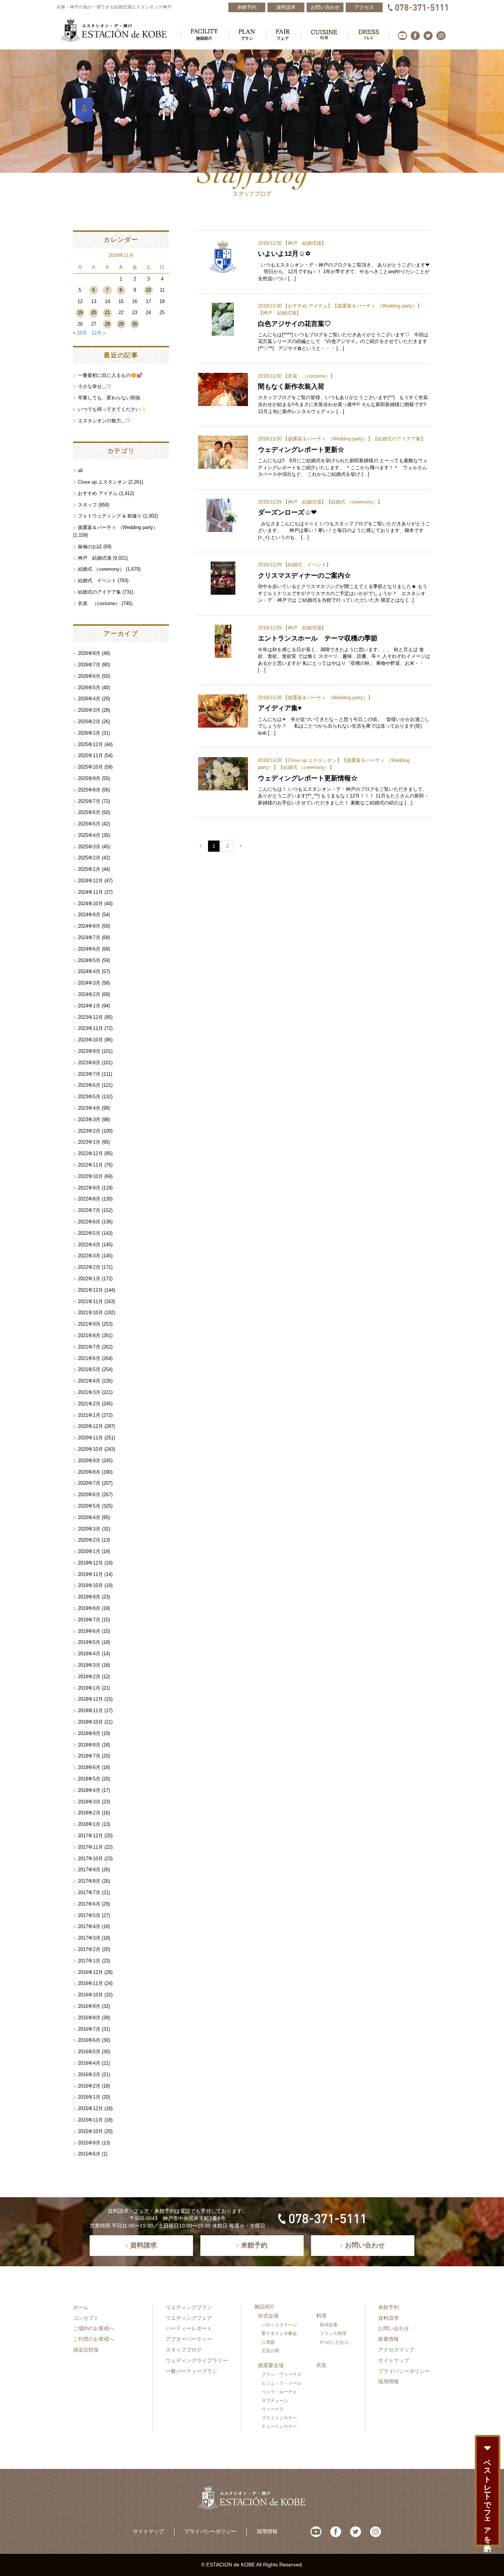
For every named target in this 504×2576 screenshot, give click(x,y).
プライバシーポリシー (404, 2371)
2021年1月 (89, 1415)
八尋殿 (268, 2342)
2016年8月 (89, 2018)
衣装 (321, 2365)
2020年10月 (90, 1449)
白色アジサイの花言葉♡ (294, 324)
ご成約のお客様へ (94, 2328)
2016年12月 (90, 1972)
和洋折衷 (329, 2325)
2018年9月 (89, 1733)
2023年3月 (89, 1119)
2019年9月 (89, 1597)
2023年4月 (89, 1108)
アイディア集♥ (280, 708)
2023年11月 (90, 1028)
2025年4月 (89, 835)
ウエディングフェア (189, 2318)
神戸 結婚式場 (305, 243)
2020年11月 (90, 1438)
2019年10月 (90, 1585)
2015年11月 (90, 2120)
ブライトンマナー (279, 2418)
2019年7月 (89, 1620)
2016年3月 (89, 2074)
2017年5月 (89, 1915)
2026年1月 (89, 733)
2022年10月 (90, 1176)
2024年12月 (90, 881)
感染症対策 (86, 2350)
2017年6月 (89, 1904)
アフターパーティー (189, 2339)
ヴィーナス (273, 2409)
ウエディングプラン (189, 2307)
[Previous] (201, 846)
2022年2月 (89, 1267)
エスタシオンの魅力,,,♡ (104, 421)
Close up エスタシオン (312, 760)
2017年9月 (89, 1870)
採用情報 (389, 2381)
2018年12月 (90, 1699)
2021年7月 (89, 1347)
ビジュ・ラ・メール (282, 2383)
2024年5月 (89, 960)
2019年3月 (89, 1665)
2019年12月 (90, 1563)
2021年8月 (89, 1335)
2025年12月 (90, 744)
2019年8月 (89, 1608)
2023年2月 (89, 1131)
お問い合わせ (394, 2328)
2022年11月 (90, 1165)
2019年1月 (89, 1688)
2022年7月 (89, 1210)
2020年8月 (89, 1472)
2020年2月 (89, 1540)
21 (107, 312)
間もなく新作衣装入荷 (291, 386)
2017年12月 (90, 1836)
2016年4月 (89, 2063)
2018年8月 (89, 1745)
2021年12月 (90, 1290)
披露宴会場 (271, 2365)
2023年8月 (89, 1063)
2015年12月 (90, 2108)
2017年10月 (90, 1859)
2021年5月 (89, 1369)
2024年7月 (89, 937)
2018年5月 (89, 1779)
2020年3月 (89, 1529)
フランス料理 (333, 2333)
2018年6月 (89, 1767)
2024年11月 (90, 892)
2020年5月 (89, 1506)
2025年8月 (89, 790)
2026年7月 (89, 665)
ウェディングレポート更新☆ (301, 449)
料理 (321, 2316)
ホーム (81, 2307)
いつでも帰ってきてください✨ (112, 409)
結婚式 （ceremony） (354, 502)
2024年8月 (89, 926)
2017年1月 (89, 1961)
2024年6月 (89, 949)
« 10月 (80, 333)
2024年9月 (89, 915)
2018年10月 (90, 1722)
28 (107, 324)
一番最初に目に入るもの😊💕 (110, 375)
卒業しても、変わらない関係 (109, 398)
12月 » (99, 333)
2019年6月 (89, 1631)
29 (121, 324)
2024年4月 (89, 971)
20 (94, 312)
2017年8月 (89, 1881)
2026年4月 (89, 699)
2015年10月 (90, 2131)
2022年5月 (89, 1233)
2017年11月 (90, 1847)
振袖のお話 (90, 547)
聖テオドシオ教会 (279, 2333)
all (80, 470)
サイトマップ (394, 2360)
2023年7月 (89, 1074)
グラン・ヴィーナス (282, 2374)
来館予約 (389, 2307)
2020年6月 (89, 1495)
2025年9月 (89, 778)
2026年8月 (89, 653)
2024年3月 (89, 983)
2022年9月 (89, 1188)
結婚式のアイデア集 (399, 439)
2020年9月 (89, 1461)
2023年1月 (89, 1142)
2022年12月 (90, 1153)
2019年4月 (89, 1654)
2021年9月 (89, 1324)
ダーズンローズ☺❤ (287, 512)
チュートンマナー (279, 2426)
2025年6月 (89, 812)
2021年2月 (89, 1404)
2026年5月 (89, 688)
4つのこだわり (334, 2342)
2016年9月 (89, 2006)
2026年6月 (89, 676)
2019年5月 (89, 1642)
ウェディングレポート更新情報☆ (308, 778)
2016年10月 (90, 1995)
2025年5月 (89, 824)
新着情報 (389, 2339)
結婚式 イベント (307, 565)
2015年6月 (89, 2154)
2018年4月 (89, 1790)
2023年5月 (89, 1097)
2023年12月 (90, 1017)
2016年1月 (89, 2097)
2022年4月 (89, 1245)
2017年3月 (89, 1938)
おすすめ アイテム (308, 306)
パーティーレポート (189, 2328)
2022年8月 (89, 1199)
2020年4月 (89, 1517)
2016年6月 (89, 2040)
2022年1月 (89, 1279)
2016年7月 (89, 2029)
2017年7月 (89, 1892)
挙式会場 (268, 2316)
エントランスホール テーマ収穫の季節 (318, 638)
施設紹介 (265, 2307)
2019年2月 (89, 1677)
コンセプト (86, 2318)
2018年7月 (89, 1756)
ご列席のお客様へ (94, 2339)
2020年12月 (90, 1426)
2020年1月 (89, 1551)
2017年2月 (89, 1949)
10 (148, 290)
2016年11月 (90, 1983)
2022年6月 (89, 1222)
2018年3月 (89, 1802)
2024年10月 (90, 904)
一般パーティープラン (191, 2371)
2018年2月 (89, 1813)
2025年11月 (90, 755)
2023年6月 (89, 1085)
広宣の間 (270, 2351)
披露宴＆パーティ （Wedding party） (377, 306)
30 (135, 324)
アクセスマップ (396, 2350)
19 (80, 312)
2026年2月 (89, 722)
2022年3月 (89, 1256)
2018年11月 (90, 1711)
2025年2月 (89, 858)
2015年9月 (89, 2143)
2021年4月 (89, 1381)
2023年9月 (89, 1051)
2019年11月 (90, 1574)
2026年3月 (89, 710)
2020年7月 (89, 1483)
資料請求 (389, 2318)
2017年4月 (89, 1926)
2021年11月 (90, 1301)
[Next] (241, 846)
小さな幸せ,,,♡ (94, 386)
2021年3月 (89, 1392)
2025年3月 (89, 847)
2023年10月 (90, 1040)
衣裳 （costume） (309, 376)
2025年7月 (89, 801)
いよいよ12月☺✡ (284, 253)
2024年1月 (89, 1006)
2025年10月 (90, 767)
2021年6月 (89, 1358)
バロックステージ (279, 2325)
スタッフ (87, 505)
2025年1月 (89, 869)
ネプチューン (275, 2401)
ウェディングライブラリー (197, 2360)
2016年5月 (89, 2052)
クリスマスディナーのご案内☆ (304, 575)
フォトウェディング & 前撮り (110, 516)
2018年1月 (89, 1824)
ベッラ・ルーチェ (279, 2392)
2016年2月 (89, 2086)
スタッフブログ (184, 2350)
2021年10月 (90, 1313)
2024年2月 (89, 994)
